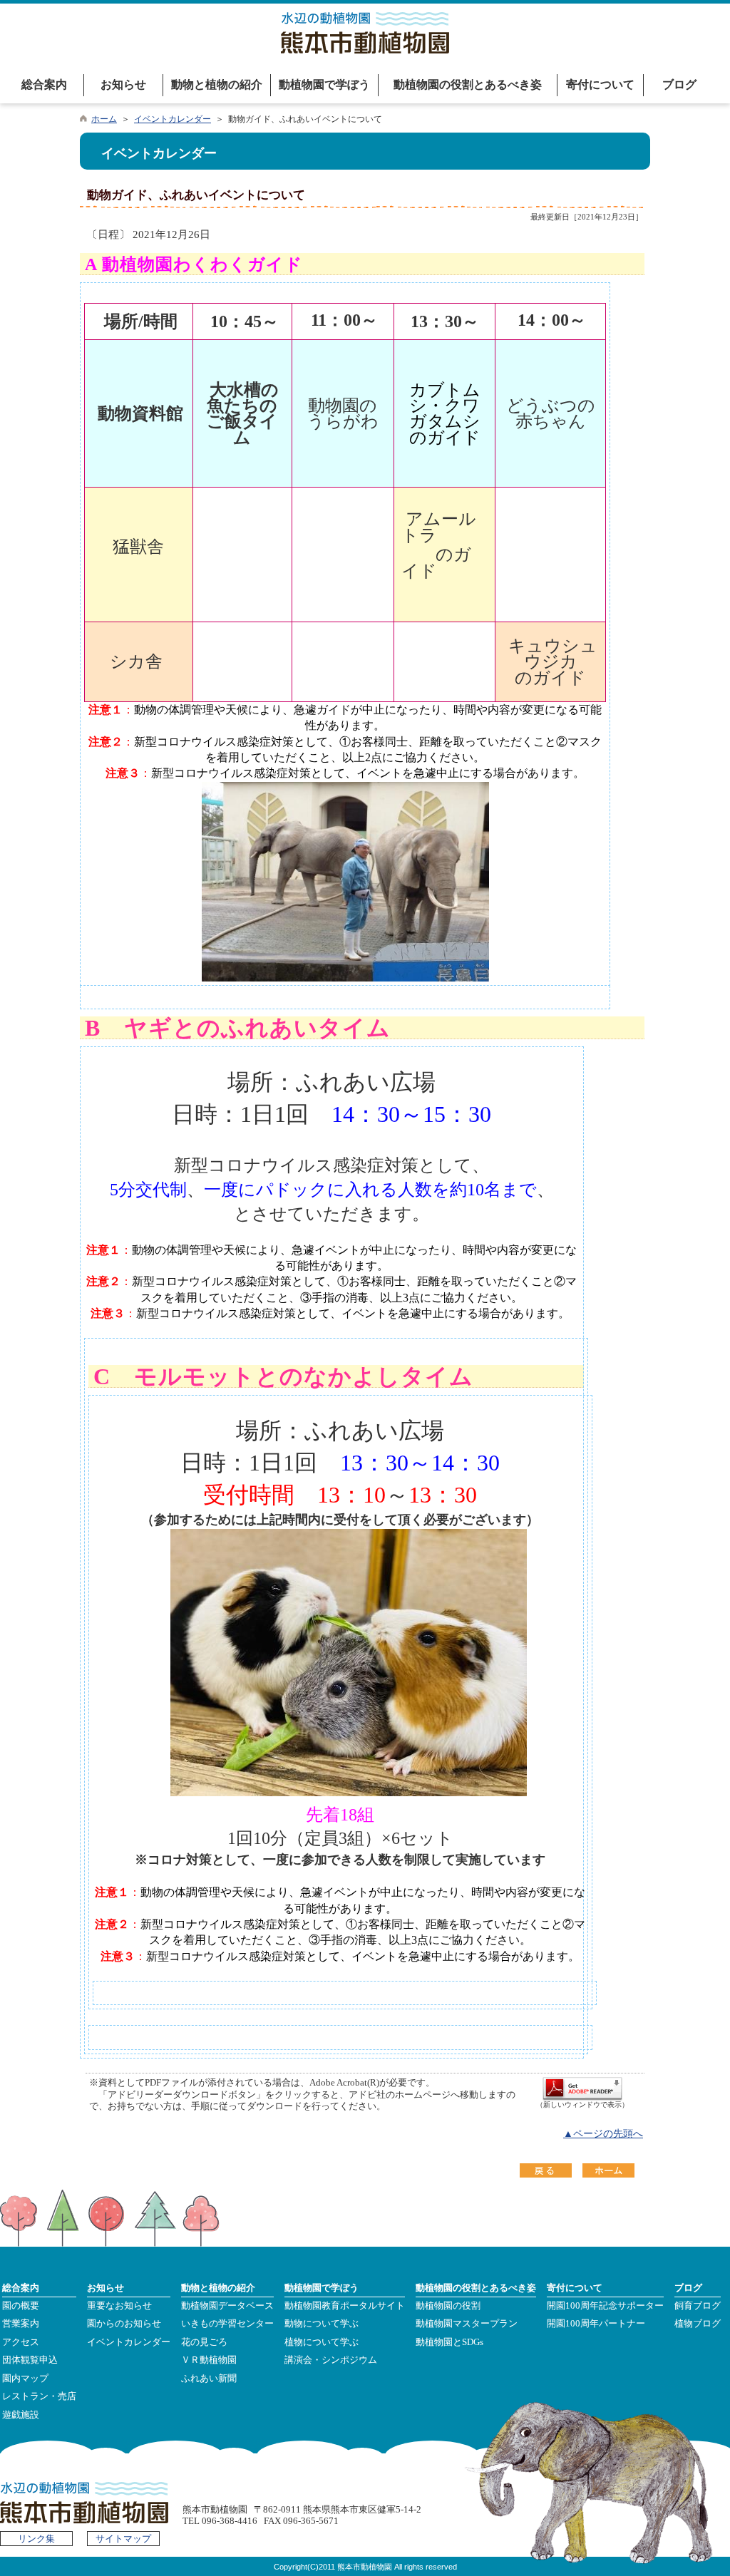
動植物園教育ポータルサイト (345, 2306)
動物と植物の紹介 (217, 84)
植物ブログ (698, 2324)
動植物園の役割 (448, 2306)
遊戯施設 (21, 2415)
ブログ (679, 84)
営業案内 (21, 2324)
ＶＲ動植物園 (209, 2360)
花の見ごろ (204, 2342)
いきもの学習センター (227, 2324)
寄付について (600, 84)
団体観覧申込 (30, 2360)
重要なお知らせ (119, 2306)
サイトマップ (123, 2539)
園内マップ (25, 2379)
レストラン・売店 (39, 2396)
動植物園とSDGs (449, 2342)
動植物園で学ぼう (324, 84)
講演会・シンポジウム (331, 2360)
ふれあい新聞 (209, 2379)
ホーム (104, 119)
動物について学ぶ (322, 2324)
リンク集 (36, 2539)
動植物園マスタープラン (467, 2324)
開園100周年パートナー (596, 2324)
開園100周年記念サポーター (605, 2306)
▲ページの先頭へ (603, 2134)
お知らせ (123, 84)
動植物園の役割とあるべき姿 (468, 84)
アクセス (21, 2342)
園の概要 (21, 2306)
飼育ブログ (698, 2306)
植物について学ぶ (322, 2342)
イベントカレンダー (173, 119)
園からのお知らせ (124, 2324)
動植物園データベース (227, 2306)
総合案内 (44, 84)
